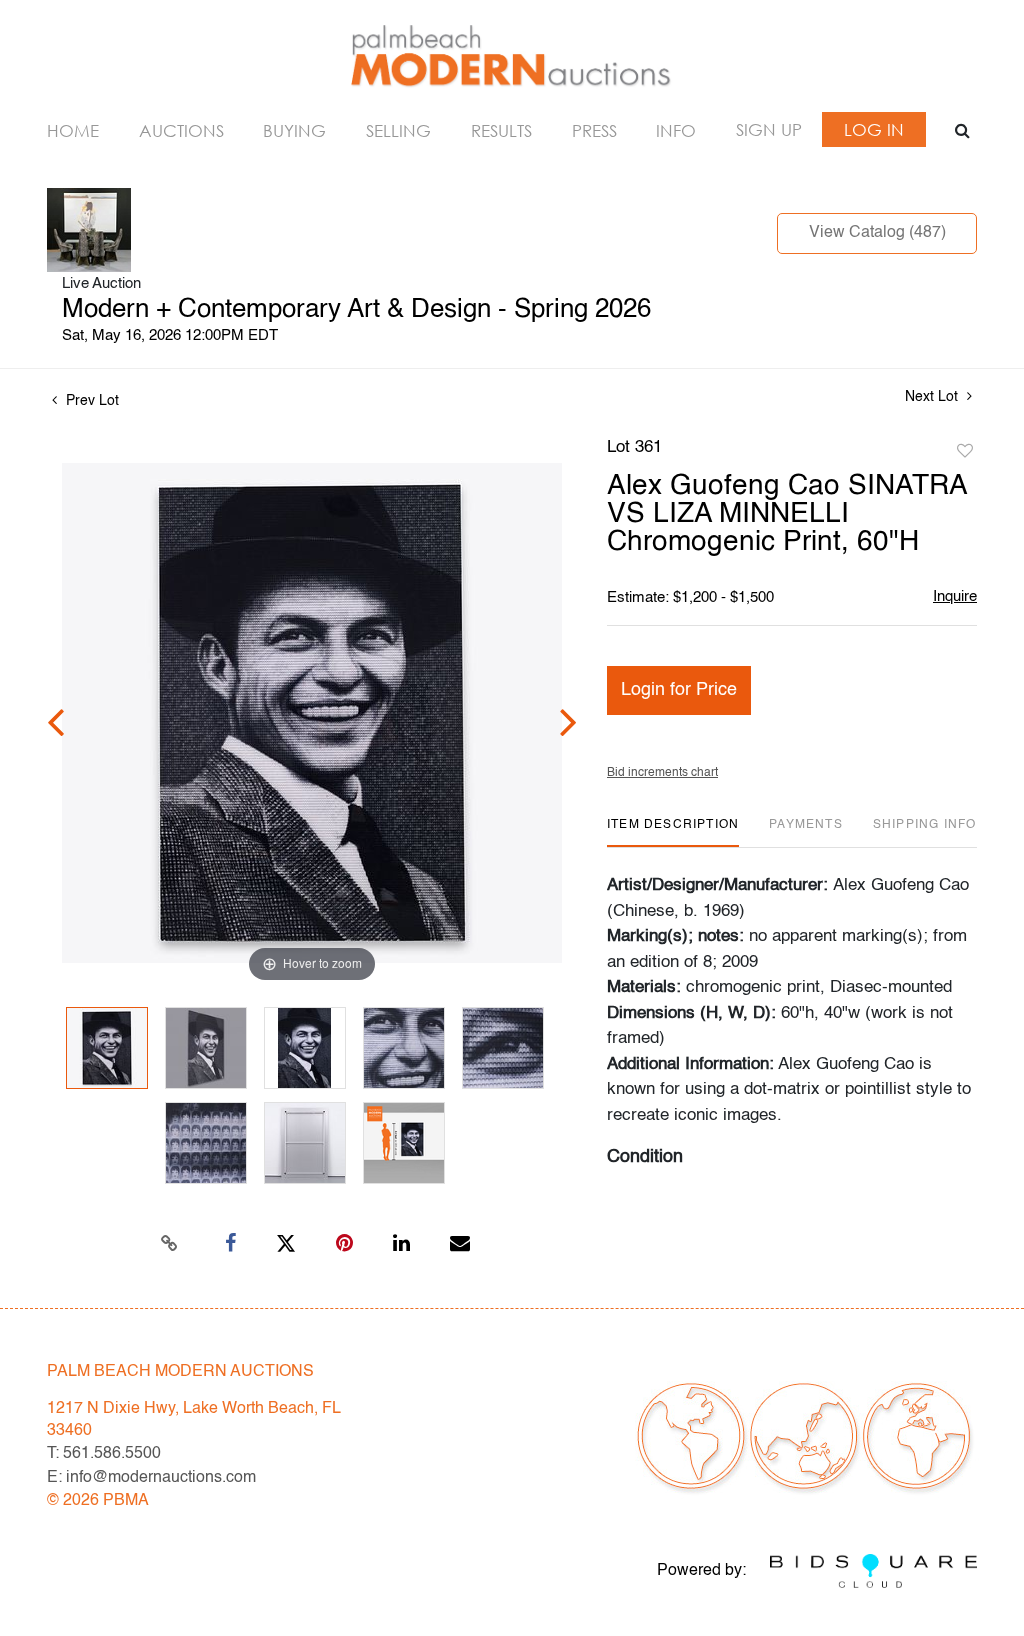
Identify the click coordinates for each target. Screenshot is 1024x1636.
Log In (874, 129)
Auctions (181, 130)
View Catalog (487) (877, 233)
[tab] (673, 832)
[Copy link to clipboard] (170, 1244)
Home (73, 130)
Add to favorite (965, 452)
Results (501, 130)
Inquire (955, 596)
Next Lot (933, 397)
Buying (294, 130)
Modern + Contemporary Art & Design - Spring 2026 (356, 310)
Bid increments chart (662, 773)
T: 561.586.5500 (104, 1454)
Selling (398, 130)
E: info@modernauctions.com (151, 1478)
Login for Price (679, 690)
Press (594, 130)
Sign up (769, 129)
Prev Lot (90, 401)
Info (676, 130)
